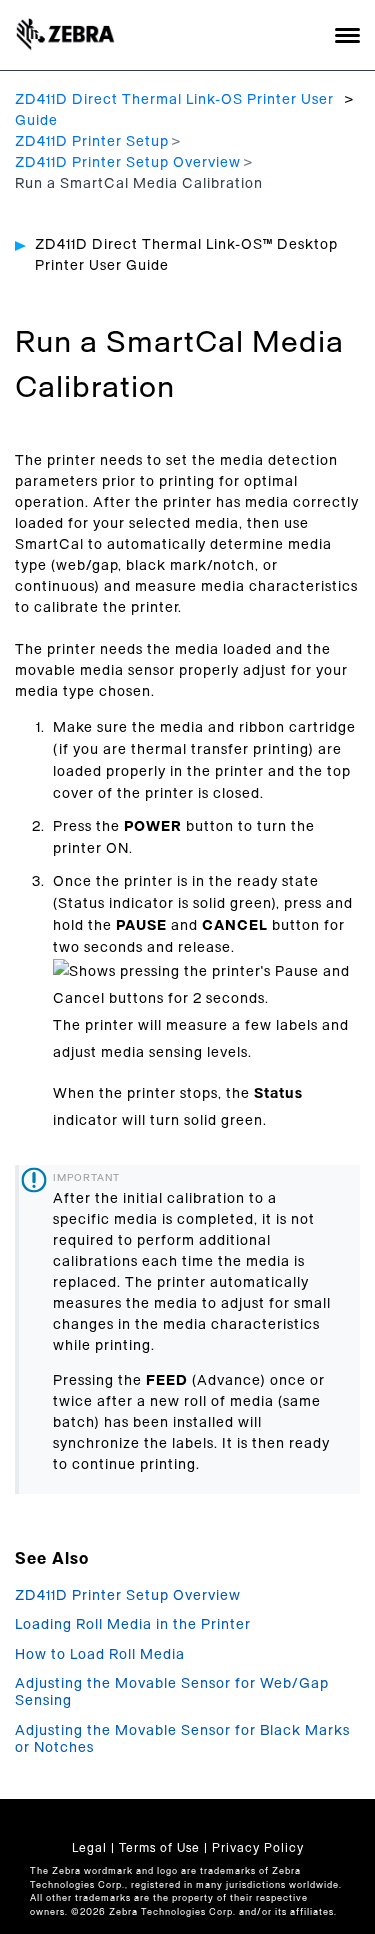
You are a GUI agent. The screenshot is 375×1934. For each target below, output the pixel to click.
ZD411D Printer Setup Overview (128, 163)
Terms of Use (159, 1848)
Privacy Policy (258, 1848)
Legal (89, 1848)
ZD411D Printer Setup (92, 142)
